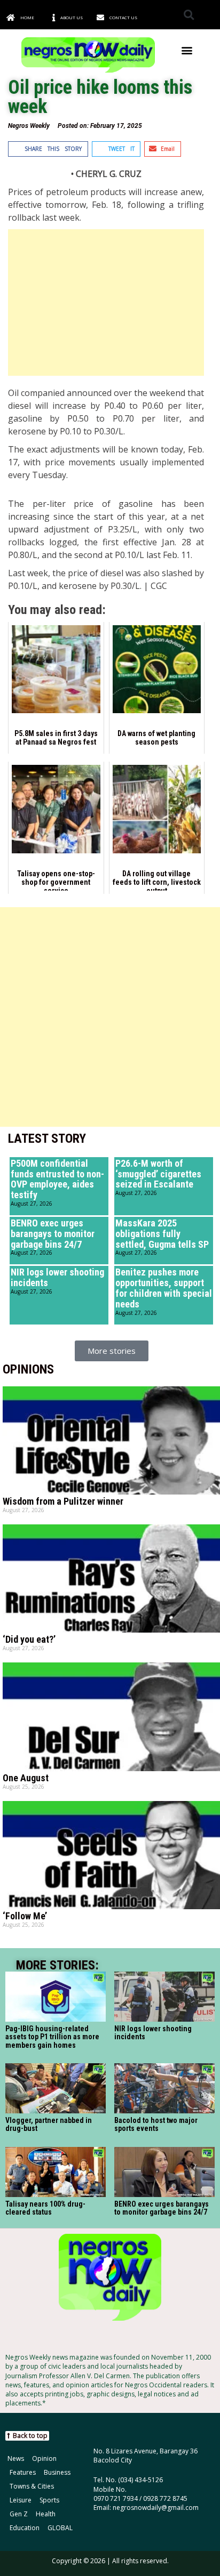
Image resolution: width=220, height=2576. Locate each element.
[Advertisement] (106, 302)
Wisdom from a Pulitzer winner (63, 1501)
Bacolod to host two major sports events (156, 2124)
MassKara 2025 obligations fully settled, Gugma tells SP (162, 1234)
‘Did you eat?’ (29, 1639)
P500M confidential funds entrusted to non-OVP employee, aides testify (57, 1179)
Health (46, 2514)
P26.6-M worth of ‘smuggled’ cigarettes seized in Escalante (158, 1174)
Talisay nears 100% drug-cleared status (45, 2208)
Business (57, 2472)
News (16, 2458)
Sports (49, 2500)
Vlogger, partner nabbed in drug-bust (49, 2124)
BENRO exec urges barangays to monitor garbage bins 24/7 (53, 1234)
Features (23, 2472)
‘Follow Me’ (25, 1916)
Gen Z (19, 2514)
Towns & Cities (32, 2486)
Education (25, 2528)
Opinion (44, 2458)
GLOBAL (60, 2528)
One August (26, 1778)
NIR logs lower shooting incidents (57, 1277)
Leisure (21, 2500)
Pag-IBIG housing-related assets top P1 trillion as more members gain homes (52, 2037)
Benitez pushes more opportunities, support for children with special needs (164, 1288)
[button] (189, 15)
